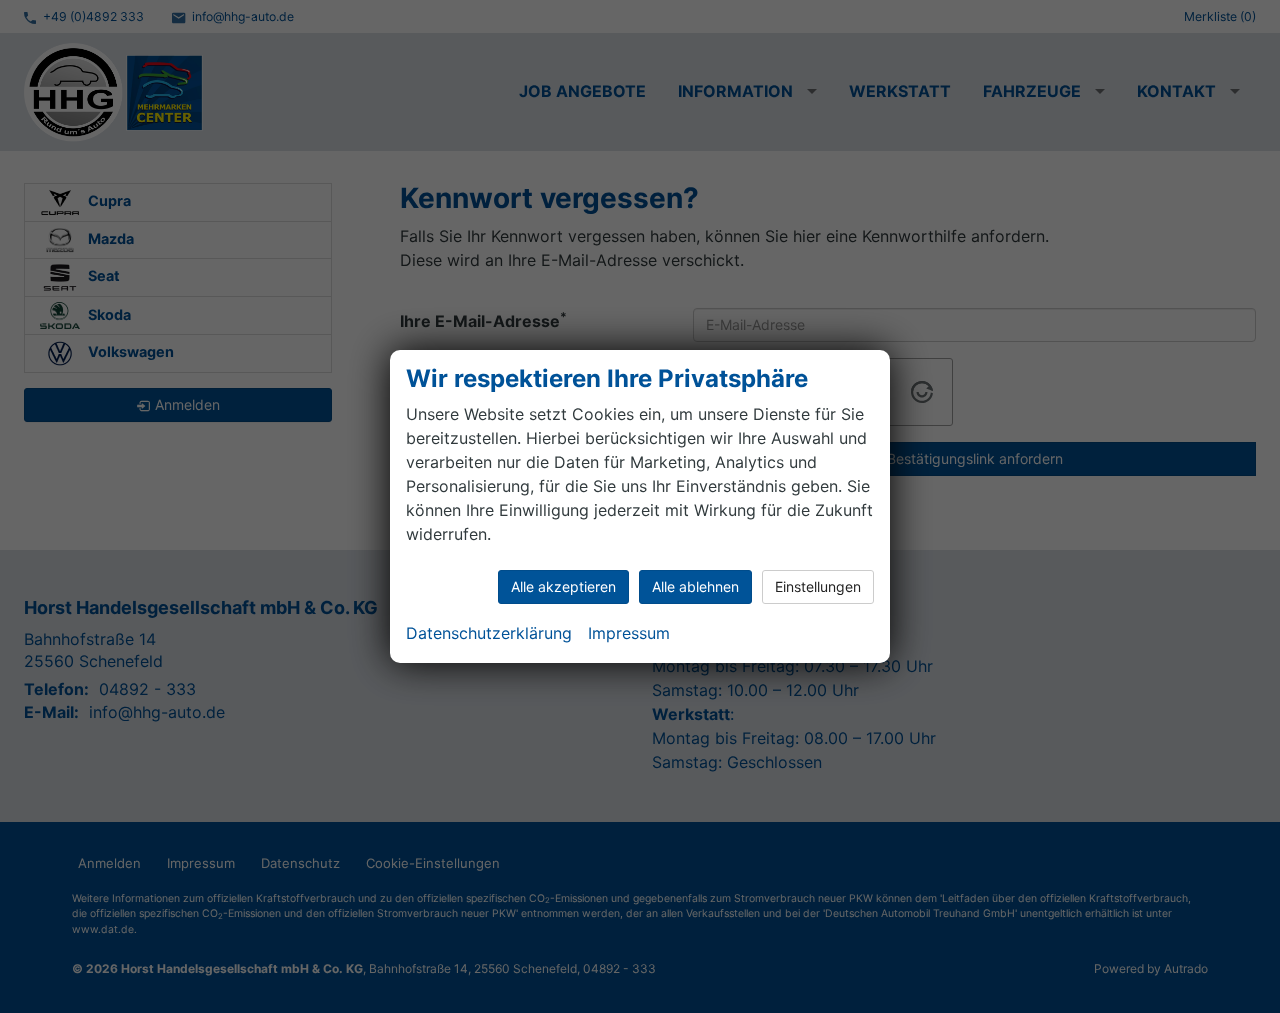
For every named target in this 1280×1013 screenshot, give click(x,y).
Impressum (629, 633)
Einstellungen (818, 586)
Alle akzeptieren (563, 586)
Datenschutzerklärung (489, 633)
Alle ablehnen (695, 586)
